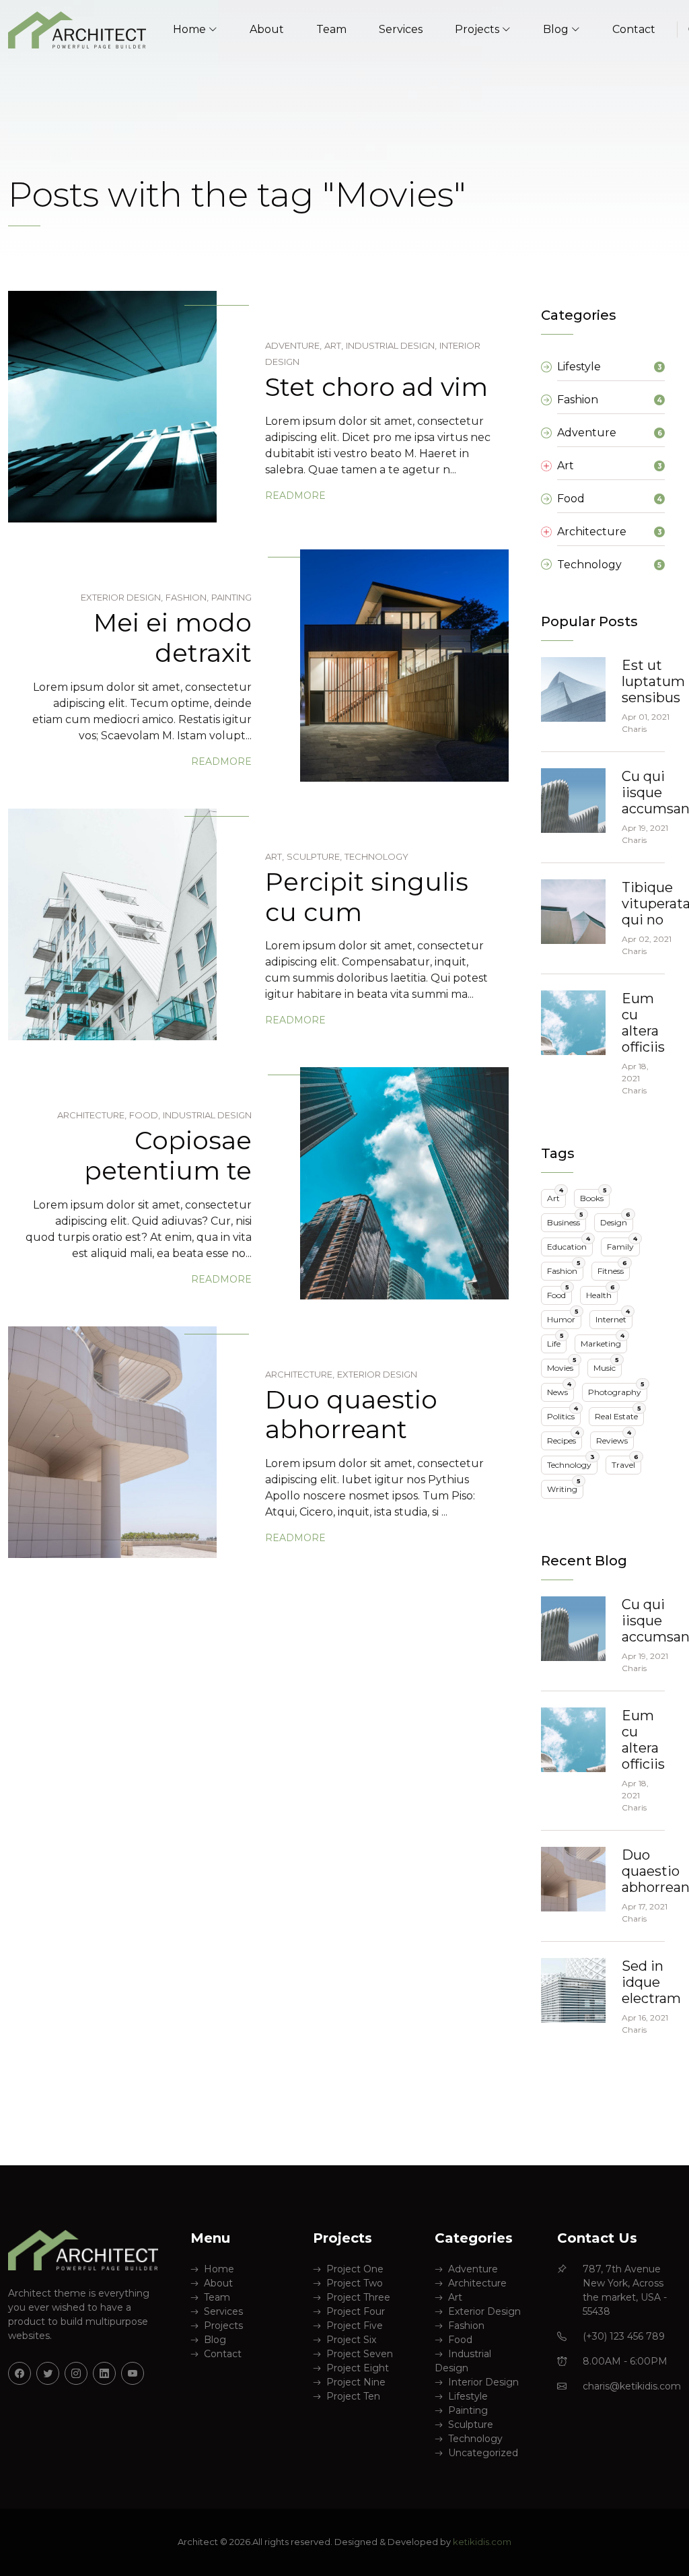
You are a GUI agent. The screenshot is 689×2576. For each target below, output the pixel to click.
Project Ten (353, 2396)
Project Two (355, 2283)
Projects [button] (477, 29)
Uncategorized (483, 2453)
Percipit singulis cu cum (367, 897)
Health (601, 1293)
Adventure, (293, 345)
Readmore (295, 496)
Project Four (356, 2311)
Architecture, (92, 1115)
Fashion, (187, 597)
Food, (145, 1115)
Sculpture (471, 2425)
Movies (562, 1366)
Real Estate (618, 1414)
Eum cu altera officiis (643, 1023)
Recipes (563, 1438)
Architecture (477, 2283)
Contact (634, 29)
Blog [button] (556, 29)
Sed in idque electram (651, 1982)
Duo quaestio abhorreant (351, 1415)
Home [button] (189, 29)
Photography (616, 1390)
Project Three (358, 2297)
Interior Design (483, 2382)
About (267, 29)
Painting (231, 597)
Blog (215, 2340)
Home (219, 2269)
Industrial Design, (391, 345)
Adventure (473, 2269)
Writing (564, 1487)
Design (615, 1220)
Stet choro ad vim (376, 387)
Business (565, 1220)
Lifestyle (468, 2396)
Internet (613, 1317)
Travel (625, 1463)
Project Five (355, 2326)
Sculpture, (314, 856)
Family (622, 1245)
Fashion (564, 1269)
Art (555, 1196)
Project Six (351, 2340)
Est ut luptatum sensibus (653, 681)
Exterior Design (377, 1374)
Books (593, 1196)
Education (569, 1245)
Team (331, 29)
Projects (223, 2326)
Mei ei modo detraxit (173, 638)
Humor (563, 1317)
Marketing (603, 1342)
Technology (376, 856)
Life (555, 1342)
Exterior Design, (122, 597)
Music (606, 1366)
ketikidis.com (482, 2542)
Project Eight (358, 2368)
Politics (563, 1414)
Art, (334, 345)
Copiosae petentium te (168, 1155)
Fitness (612, 1269)
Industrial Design (207, 1115)
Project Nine (356, 2382)
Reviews (614, 1438)
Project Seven (360, 2354)
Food (558, 1293)
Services (401, 29)
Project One (355, 2269)
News (559, 1390)
